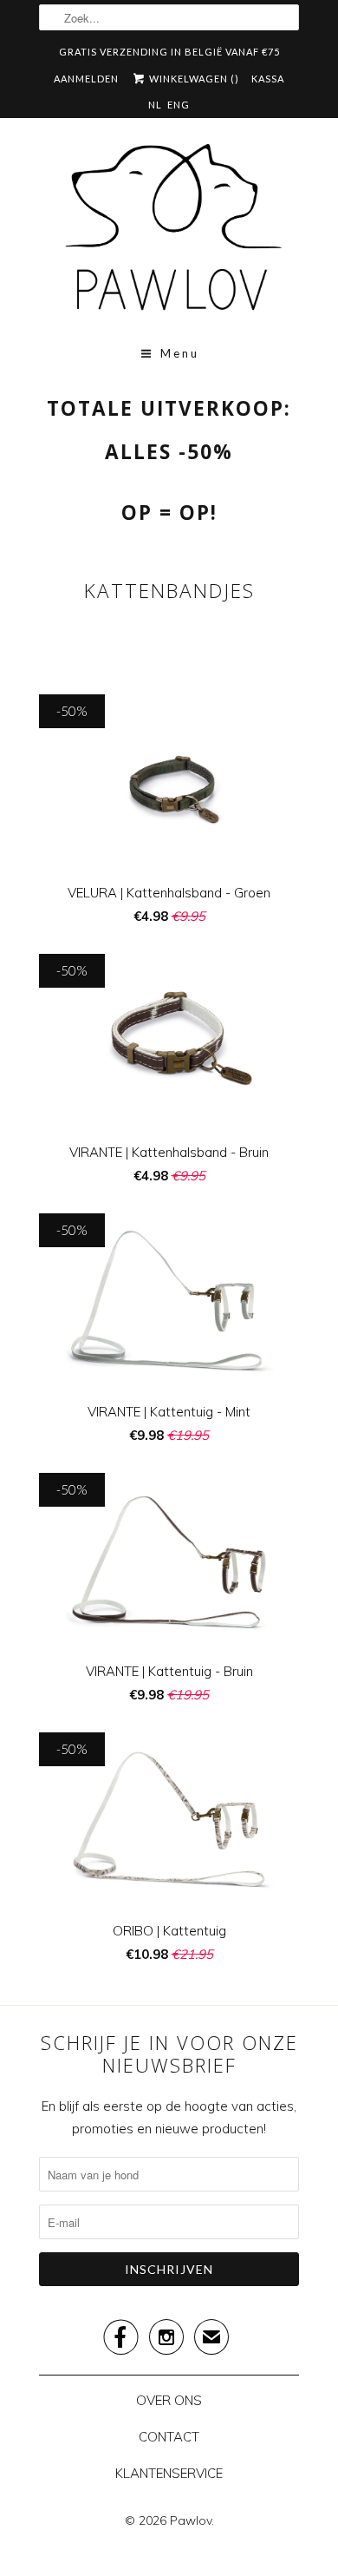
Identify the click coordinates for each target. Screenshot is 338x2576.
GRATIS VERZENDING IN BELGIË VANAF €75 (169, 52)
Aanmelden (86, 79)
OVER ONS (169, 2400)
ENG (179, 105)
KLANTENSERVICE (169, 2473)
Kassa (268, 79)
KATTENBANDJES (169, 591)
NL (155, 105)
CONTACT (169, 2437)
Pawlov (191, 2520)
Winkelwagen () (193, 79)
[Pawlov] (169, 233)
